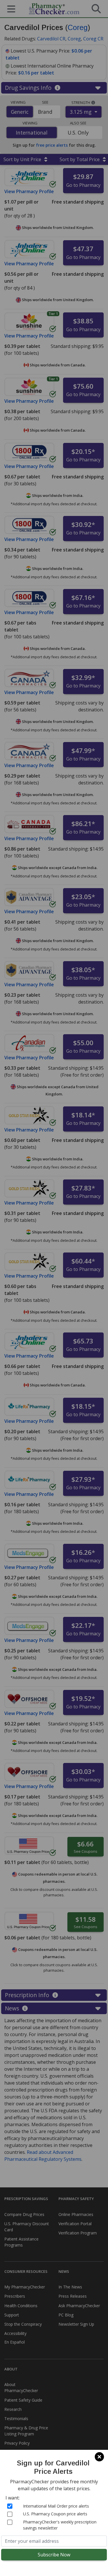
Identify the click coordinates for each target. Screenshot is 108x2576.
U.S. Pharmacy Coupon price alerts (55, 2514)
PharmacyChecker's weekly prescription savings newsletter (60, 2525)
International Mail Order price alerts (56, 2506)
